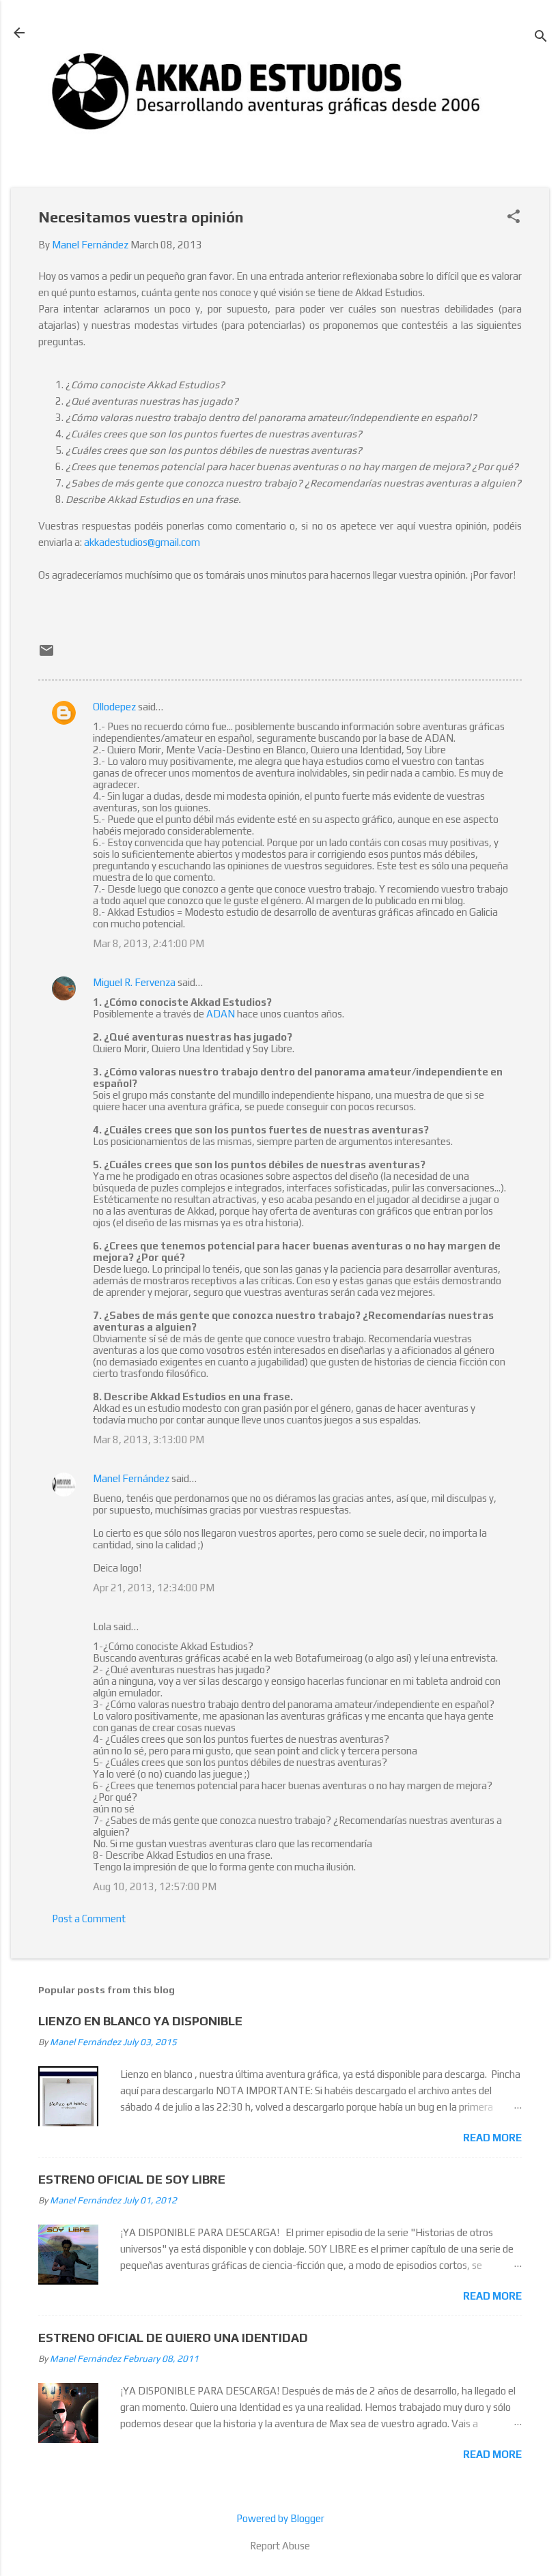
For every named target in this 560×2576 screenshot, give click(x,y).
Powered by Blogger (280, 2518)
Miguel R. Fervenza (134, 982)
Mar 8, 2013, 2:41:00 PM (149, 943)
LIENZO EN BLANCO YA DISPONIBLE (140, 2021)
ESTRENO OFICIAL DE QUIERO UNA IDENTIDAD (173, 2338)
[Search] (541, 37)
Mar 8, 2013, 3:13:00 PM (149, 1439)
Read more (492, 2138)
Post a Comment (89, 1919)
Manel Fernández (131, 1478)
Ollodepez (114, 707)
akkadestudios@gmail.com (142, 542)
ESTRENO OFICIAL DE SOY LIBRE (132, 2179)
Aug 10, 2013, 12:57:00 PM (155, 1886)
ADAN (221, 1014)
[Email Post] (46, 655)
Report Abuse (280, 2546)
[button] (514, 217)
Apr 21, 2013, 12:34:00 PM (154, 1588)
